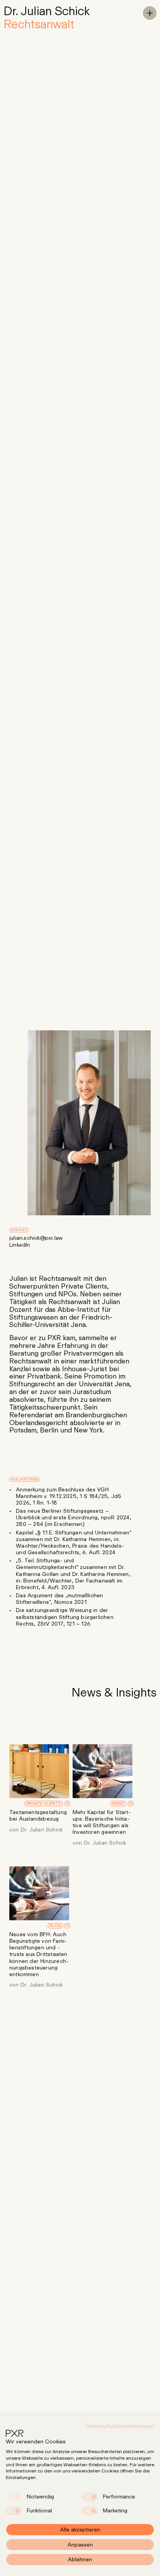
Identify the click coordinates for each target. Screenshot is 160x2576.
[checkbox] (14, 2497)
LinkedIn (20, 1245)
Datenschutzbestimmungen (120, 2426)
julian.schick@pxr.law (36, 1238)
